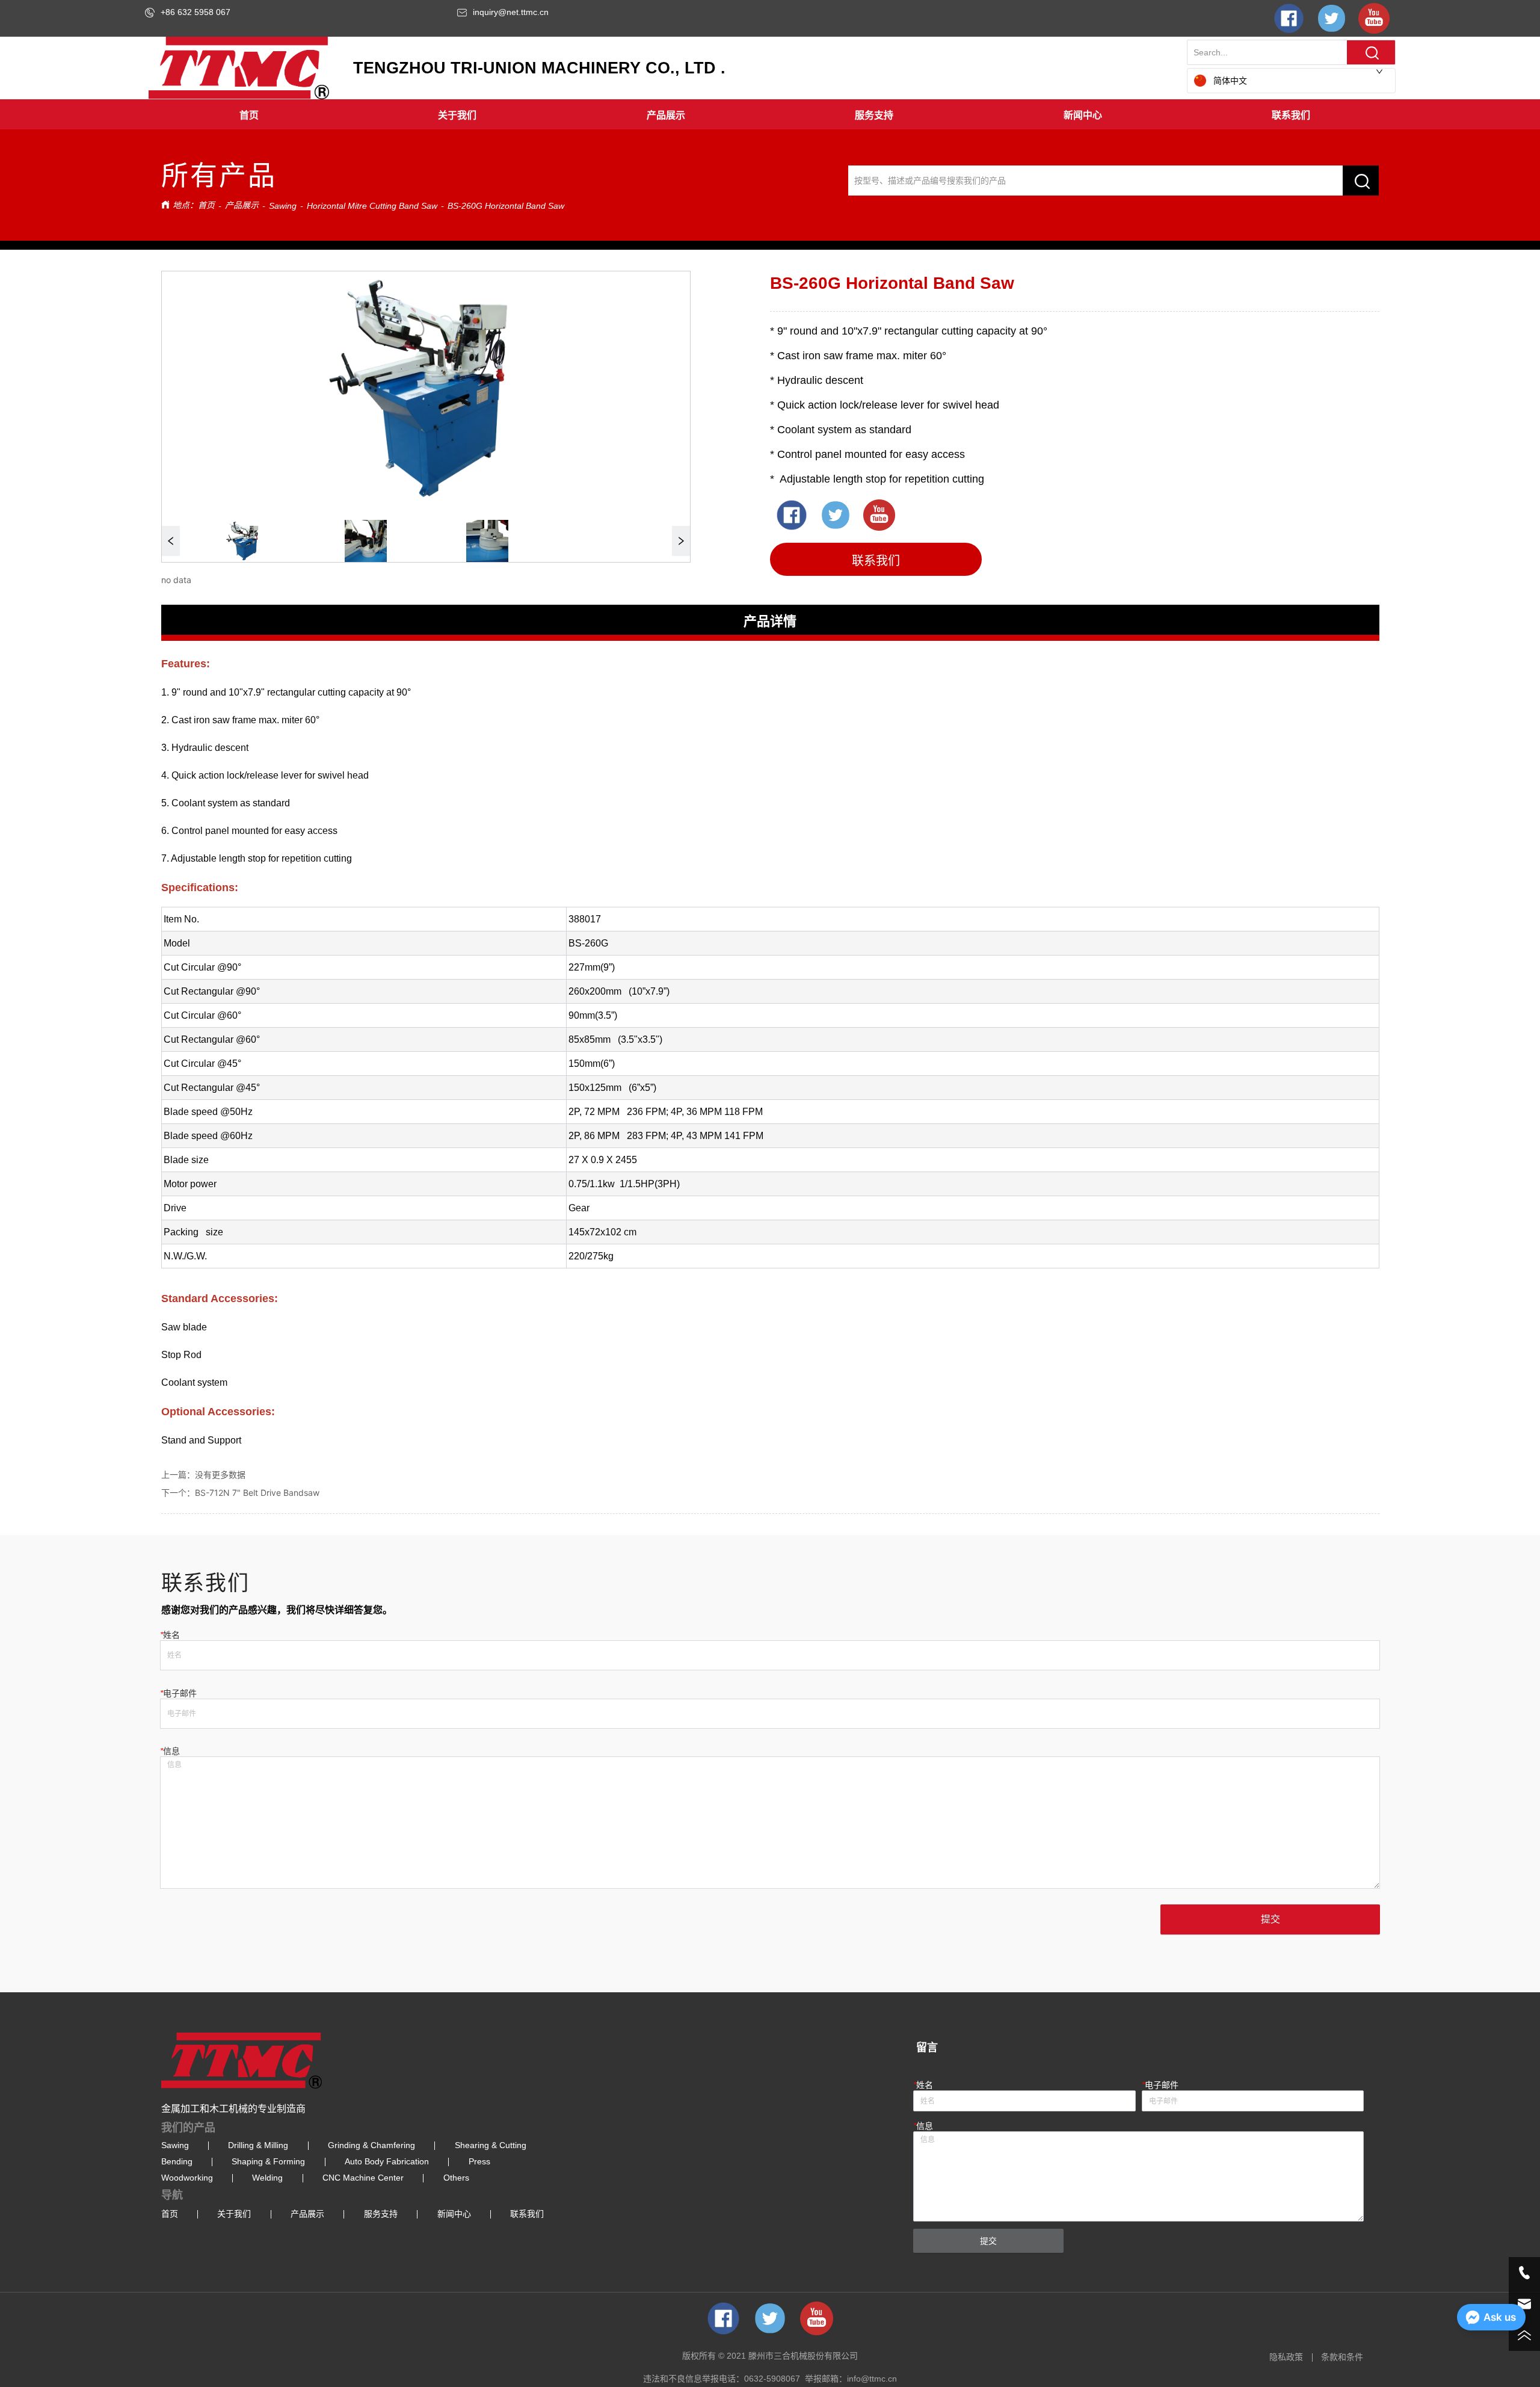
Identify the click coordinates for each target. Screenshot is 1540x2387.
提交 (1270, 1919)
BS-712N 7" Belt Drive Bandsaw (257, 1493)
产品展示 (242, 205)
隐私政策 (1286, 2357)
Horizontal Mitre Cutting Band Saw (372, 206)
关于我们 (234, 2214)
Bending (177, 2161)
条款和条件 (1342, 2357)
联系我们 (527, 2214)
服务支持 (381, 2214)
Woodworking (187, 2178)
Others (456, 2178)
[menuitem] (457, 114)
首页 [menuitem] (249, 115)
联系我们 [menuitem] (1291, 115)
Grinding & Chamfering (371, 2145)
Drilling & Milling (258, 2145)
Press (479, 2161)
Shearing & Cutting (491, 2145)
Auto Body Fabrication (387, 2161)
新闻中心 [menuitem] (1083, 115)
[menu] (770, 114)
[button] (457, 114)
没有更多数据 (220, 1475)
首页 (206, 205)
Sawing (283, 206)
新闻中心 (454, 2214)
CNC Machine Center (363, 2178)
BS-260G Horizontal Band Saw (506, 206)
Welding (267, 2178)
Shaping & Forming (268, 2161)
